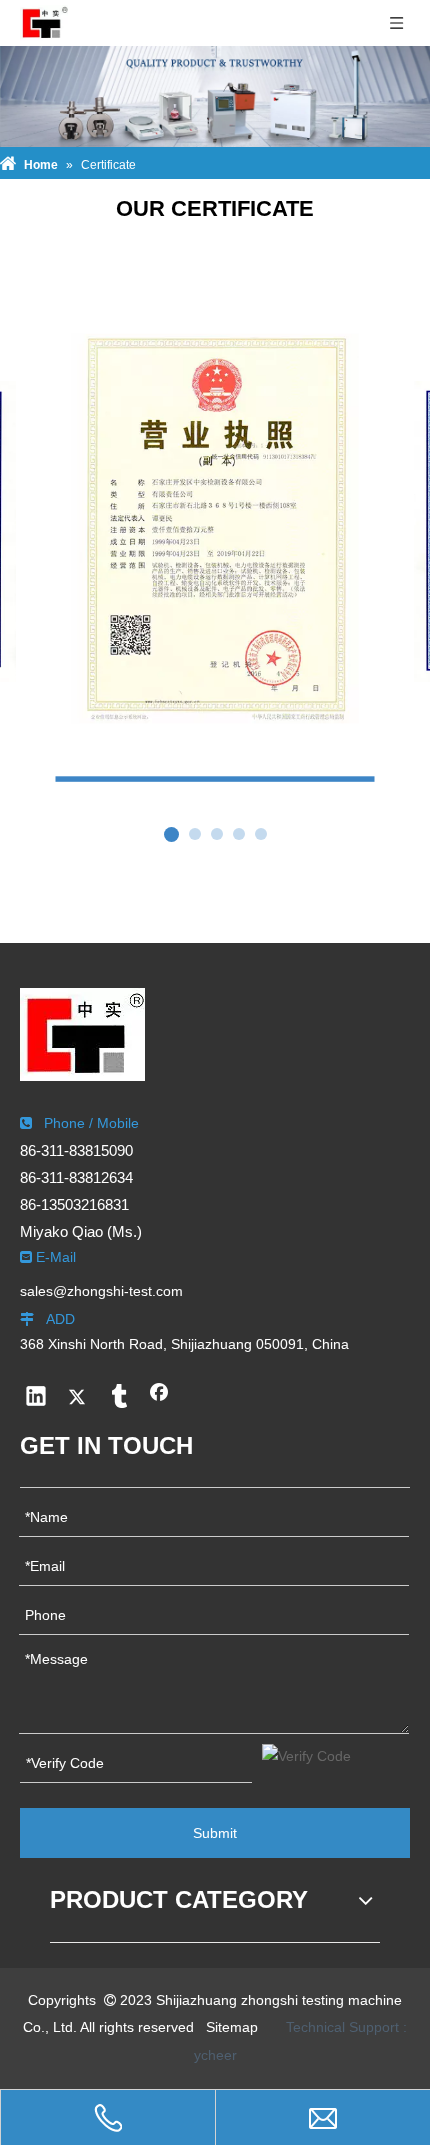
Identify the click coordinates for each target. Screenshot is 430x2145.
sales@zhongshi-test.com (101, 1291)
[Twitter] (77, 1398)
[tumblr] (118, 1398)
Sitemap (232, 2027)
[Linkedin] (36, 1398)
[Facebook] (159, 1398)
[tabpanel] (215, 553)
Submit (215, 1833)
